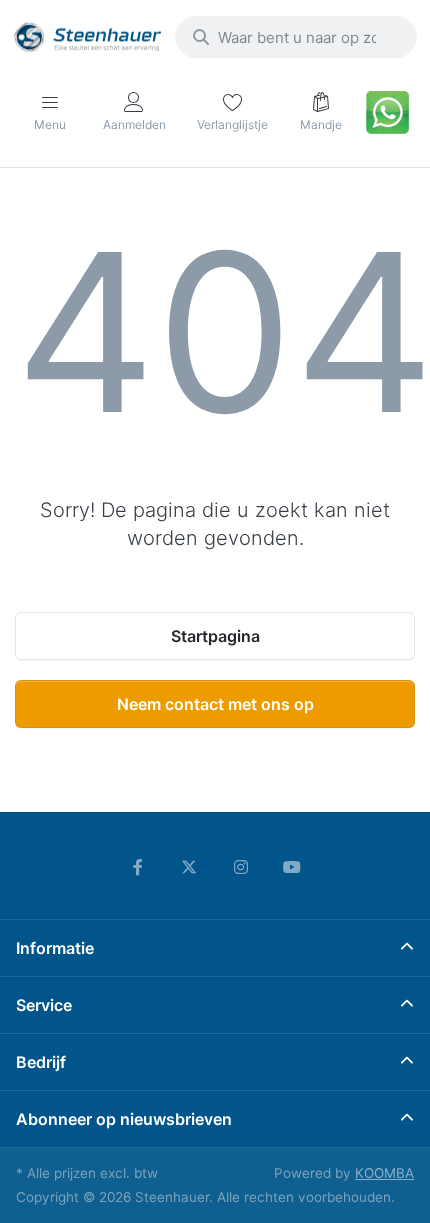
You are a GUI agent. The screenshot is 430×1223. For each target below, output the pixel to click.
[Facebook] (138, 867)
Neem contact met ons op (215, 704)
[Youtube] (293, 867)
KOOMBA (384, 1173)
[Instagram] (241, 867)
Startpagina (215, 636)
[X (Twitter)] (189, 867)
